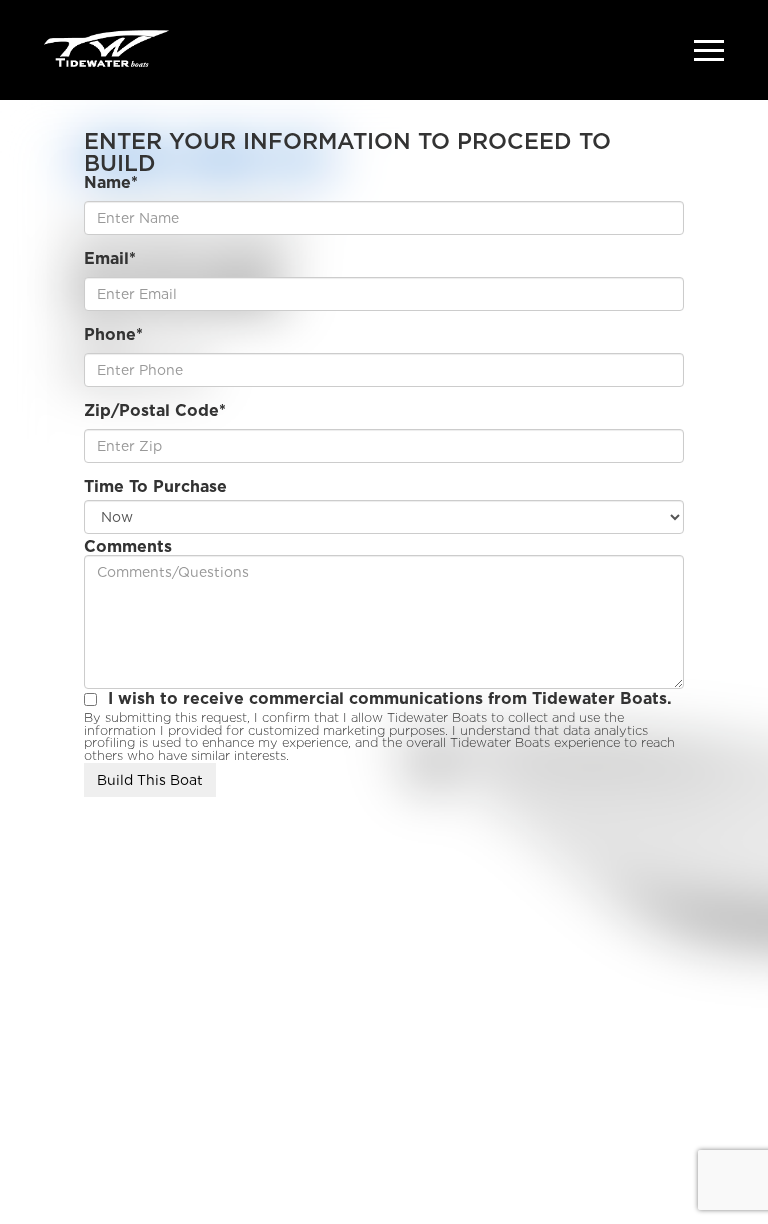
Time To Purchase (155, 487)
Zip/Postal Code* (155, 411)
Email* (110, 259)
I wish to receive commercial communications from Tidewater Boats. (390, 699)
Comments (128, 547)
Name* (111, 183)
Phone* (113, 335)
